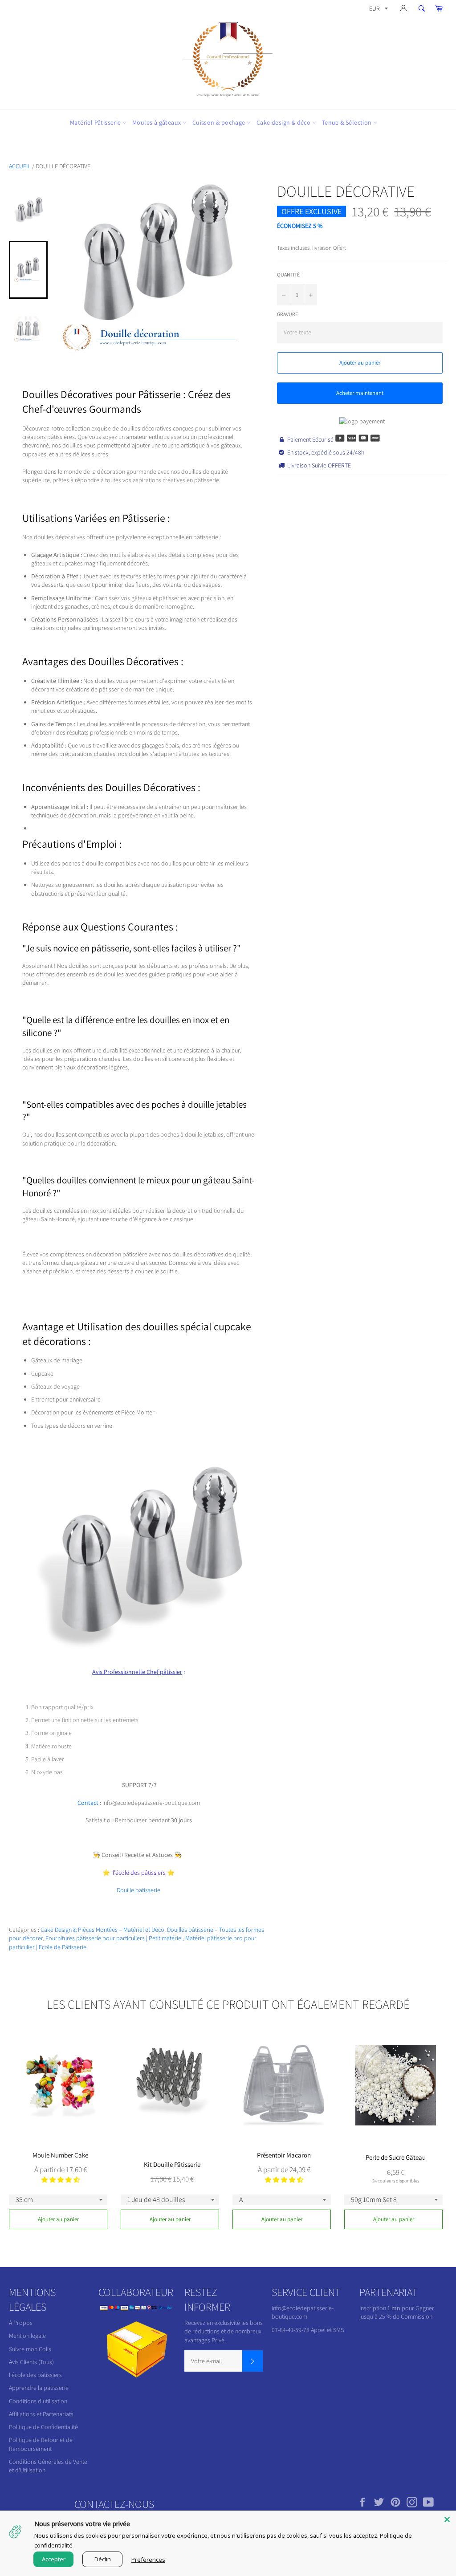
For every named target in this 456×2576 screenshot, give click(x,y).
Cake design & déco (284, 122)
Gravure (287, 314)
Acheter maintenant (360, 393)
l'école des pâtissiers (35, 2375)
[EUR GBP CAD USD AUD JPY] (378, 10)
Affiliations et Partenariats (41, 2414)
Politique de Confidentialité (43, 2427)
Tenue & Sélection (348, 122)
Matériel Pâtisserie (96, 122)
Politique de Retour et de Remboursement (41, 2444)
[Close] (447, 2519)
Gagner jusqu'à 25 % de (397, 2312)
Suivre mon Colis (30, 2349)
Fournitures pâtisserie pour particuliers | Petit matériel (114, 1938)
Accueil (20, 166)
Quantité (288, 274)
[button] (61, 2180)
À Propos (21, 2323)
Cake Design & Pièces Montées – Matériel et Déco (102, 1930)
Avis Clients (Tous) (31, 2362)
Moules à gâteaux (157, 122)
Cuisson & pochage (220, 122)
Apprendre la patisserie (39, 2388)
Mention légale (27, 2336)
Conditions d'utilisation (38, 2401)
